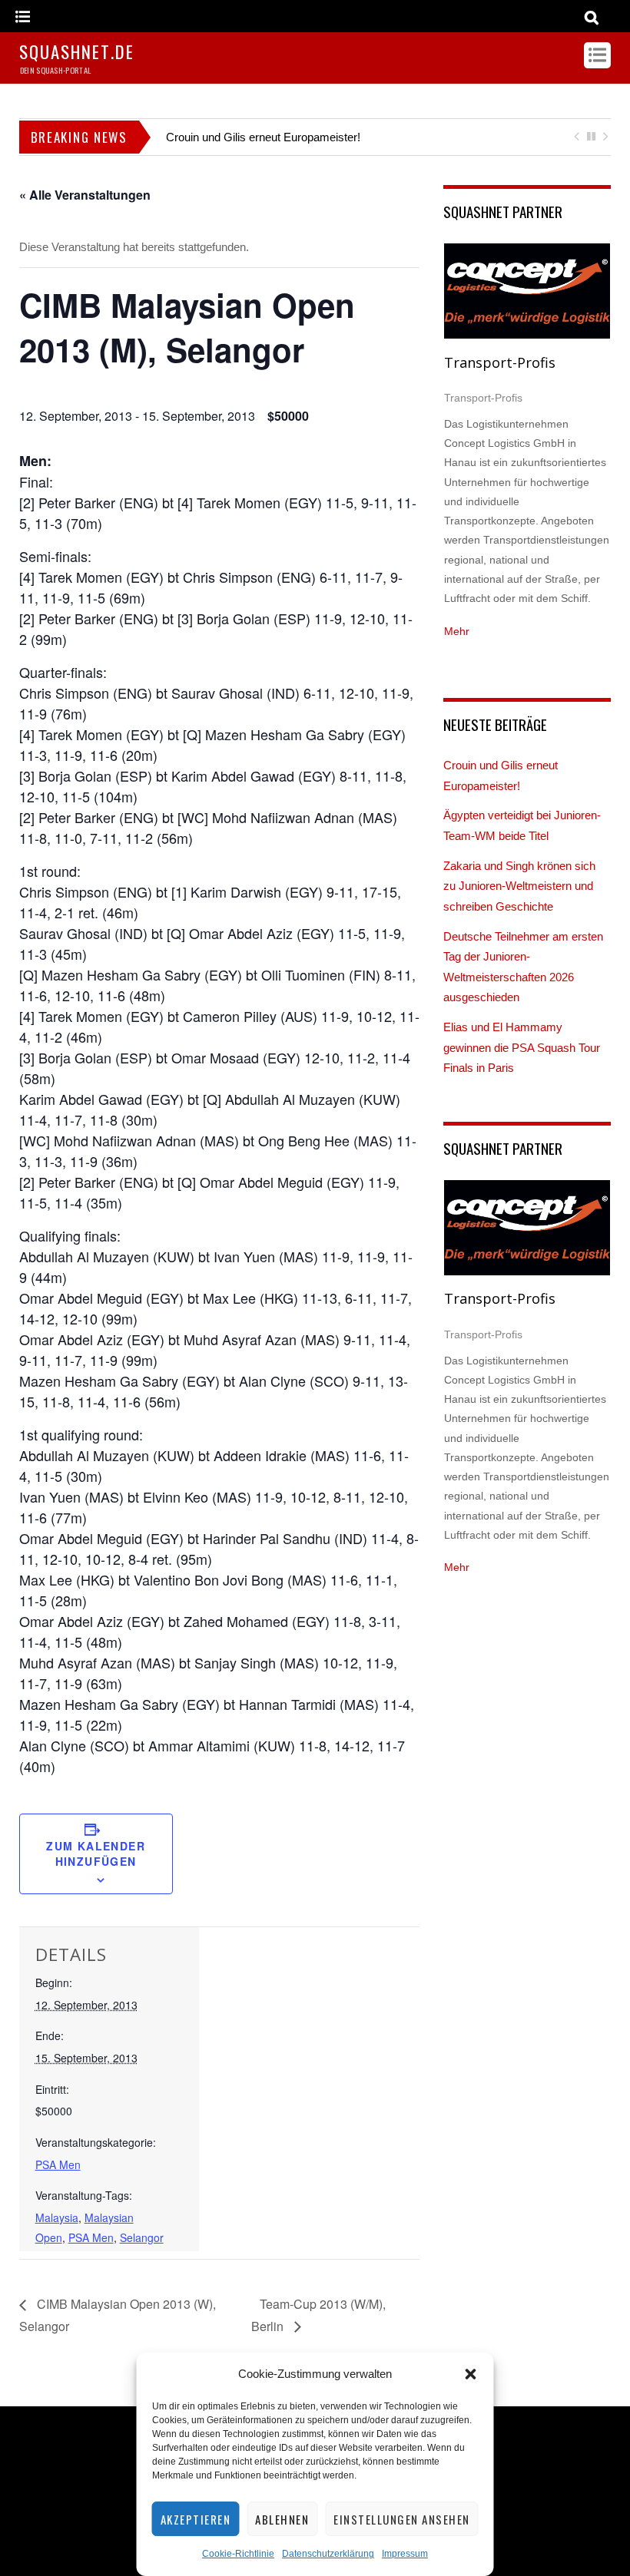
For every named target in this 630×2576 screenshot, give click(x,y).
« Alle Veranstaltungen (85, 195)
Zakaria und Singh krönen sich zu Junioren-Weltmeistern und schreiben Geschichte (519, 886)
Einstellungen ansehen (402, 2519)
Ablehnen (282, 2519)
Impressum (405, 2554)
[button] (471, 2374)
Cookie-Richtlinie (238, 2554)
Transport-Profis (500, 362)
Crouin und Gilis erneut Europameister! (263, 137)
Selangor (142, 2237)
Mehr (457, 631)
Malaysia (57, 2217)
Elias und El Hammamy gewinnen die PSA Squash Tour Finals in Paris (522, 1047)
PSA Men (58, 2164)
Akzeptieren (196, 2519)
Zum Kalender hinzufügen (96, 1853)
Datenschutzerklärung (328, 2554)
